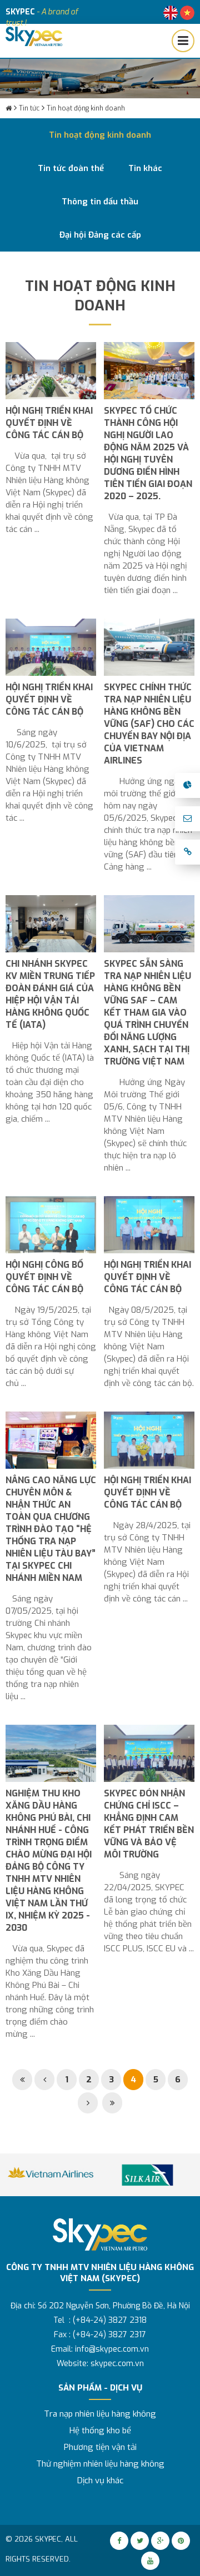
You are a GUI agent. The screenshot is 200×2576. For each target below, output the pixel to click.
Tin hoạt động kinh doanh (86, 108)
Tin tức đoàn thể (71, 168)
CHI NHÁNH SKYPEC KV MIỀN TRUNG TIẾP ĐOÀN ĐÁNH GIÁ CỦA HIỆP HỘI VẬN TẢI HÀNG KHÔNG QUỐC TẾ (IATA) (50, 994)
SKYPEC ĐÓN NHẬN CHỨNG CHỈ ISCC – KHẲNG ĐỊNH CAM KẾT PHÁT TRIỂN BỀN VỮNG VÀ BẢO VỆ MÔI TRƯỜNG (149, 1824)
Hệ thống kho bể (100, 2431)
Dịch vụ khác (100, 2480)
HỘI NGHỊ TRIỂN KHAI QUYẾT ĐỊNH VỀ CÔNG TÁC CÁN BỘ (49, 423)
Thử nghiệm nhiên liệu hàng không (100, 2464)
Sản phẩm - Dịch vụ (100, 2388)
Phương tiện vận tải (100, 2447)
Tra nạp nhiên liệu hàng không (100, 2414)
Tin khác (145, 168)
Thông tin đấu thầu (100, 202)
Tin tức (29, 108)
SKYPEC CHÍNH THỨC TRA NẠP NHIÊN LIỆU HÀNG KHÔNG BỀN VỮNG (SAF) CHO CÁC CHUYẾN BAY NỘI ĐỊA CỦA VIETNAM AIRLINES (149, 724)
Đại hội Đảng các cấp (100, 235)
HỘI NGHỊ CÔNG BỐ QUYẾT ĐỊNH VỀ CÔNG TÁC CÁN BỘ (44, 1277)
